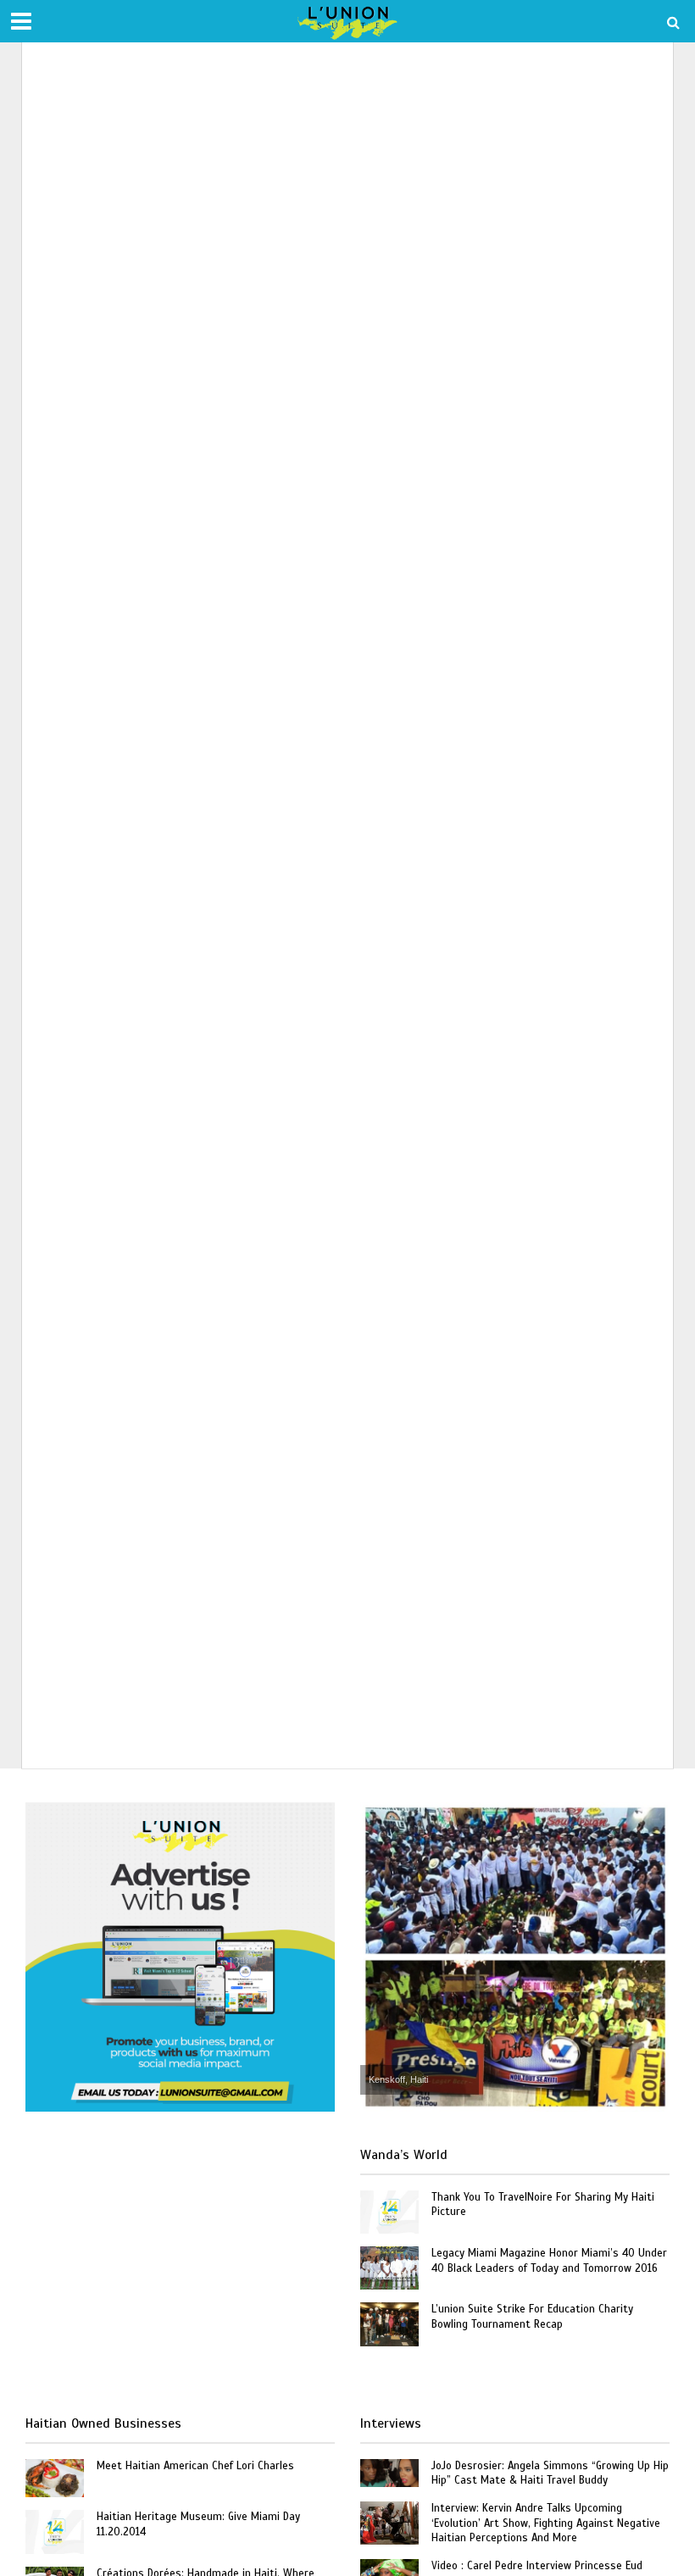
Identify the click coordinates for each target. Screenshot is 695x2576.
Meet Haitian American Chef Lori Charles (195, 2466)
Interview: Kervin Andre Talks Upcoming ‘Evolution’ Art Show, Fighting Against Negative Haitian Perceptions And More (546, 2523)
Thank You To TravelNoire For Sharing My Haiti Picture (543, 2205)
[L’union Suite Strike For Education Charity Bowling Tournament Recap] (389, 2323)
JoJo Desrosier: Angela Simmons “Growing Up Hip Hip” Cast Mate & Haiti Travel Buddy (550, 2473)
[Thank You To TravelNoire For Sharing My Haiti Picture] (389, 2211)
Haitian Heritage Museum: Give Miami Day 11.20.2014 (198, 2524)
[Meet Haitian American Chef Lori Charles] (55, 2477)
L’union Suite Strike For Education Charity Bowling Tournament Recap (532, 2317)
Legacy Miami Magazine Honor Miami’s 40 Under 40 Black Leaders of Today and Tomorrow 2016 (549, 2261)
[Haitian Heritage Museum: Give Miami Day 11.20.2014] (55, 2531)
